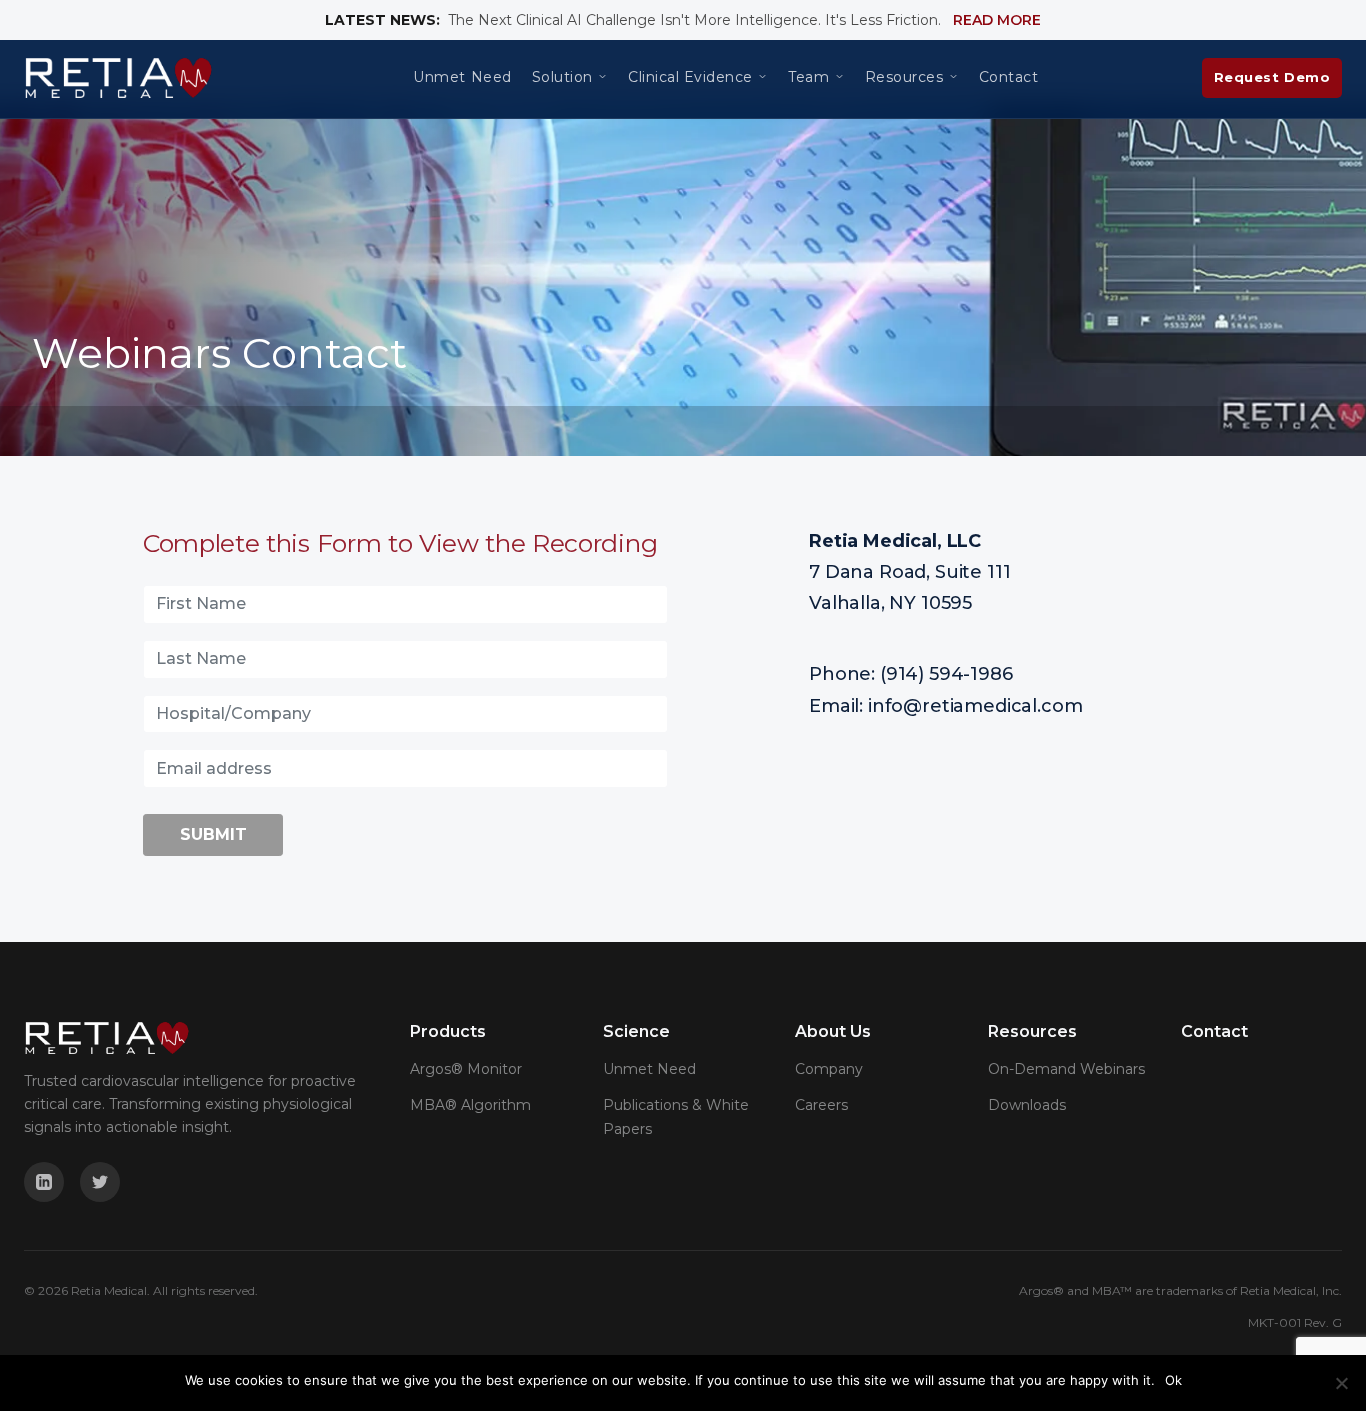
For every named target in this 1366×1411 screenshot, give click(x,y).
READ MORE (997, 20)
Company (829, 1069)
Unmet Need (462, 78)
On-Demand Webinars (1066, 1069)
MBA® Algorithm (470, 1105)
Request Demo (1272, 77)
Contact (1009, 78)
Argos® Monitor (466, 1069)
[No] (1341, 1383)
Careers (821, 1105)
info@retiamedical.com (975, 706)
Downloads (1027, 1105)
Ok (1173, 1380)
